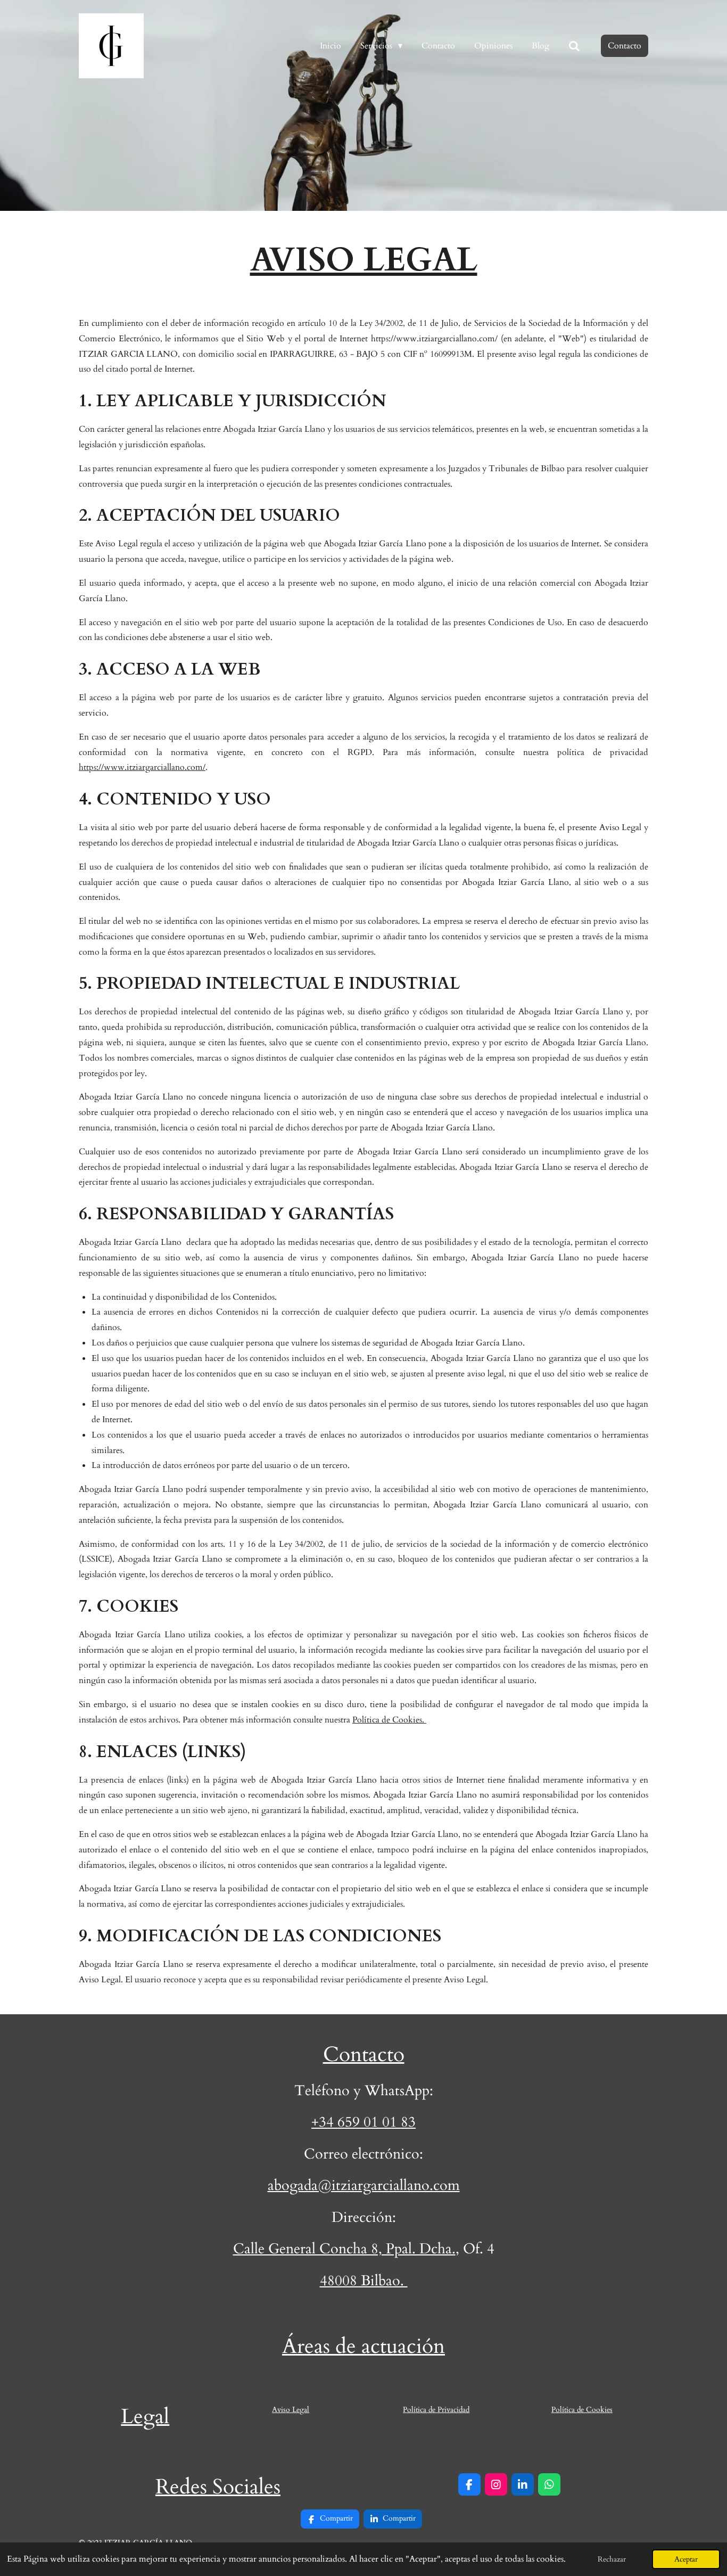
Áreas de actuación (363, 2347)
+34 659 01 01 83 (363, 2122)
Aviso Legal (291, 2410)
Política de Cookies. (389, 1720)
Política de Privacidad (436, 2410)
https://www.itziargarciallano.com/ (142, 767)
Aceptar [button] (686, 2559)
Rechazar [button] (612, 2559)
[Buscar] (574, 46)
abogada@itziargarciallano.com (364, 2185)
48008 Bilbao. (364, 2281)
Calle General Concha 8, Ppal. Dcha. (344, 2249)
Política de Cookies (582, 2410)
